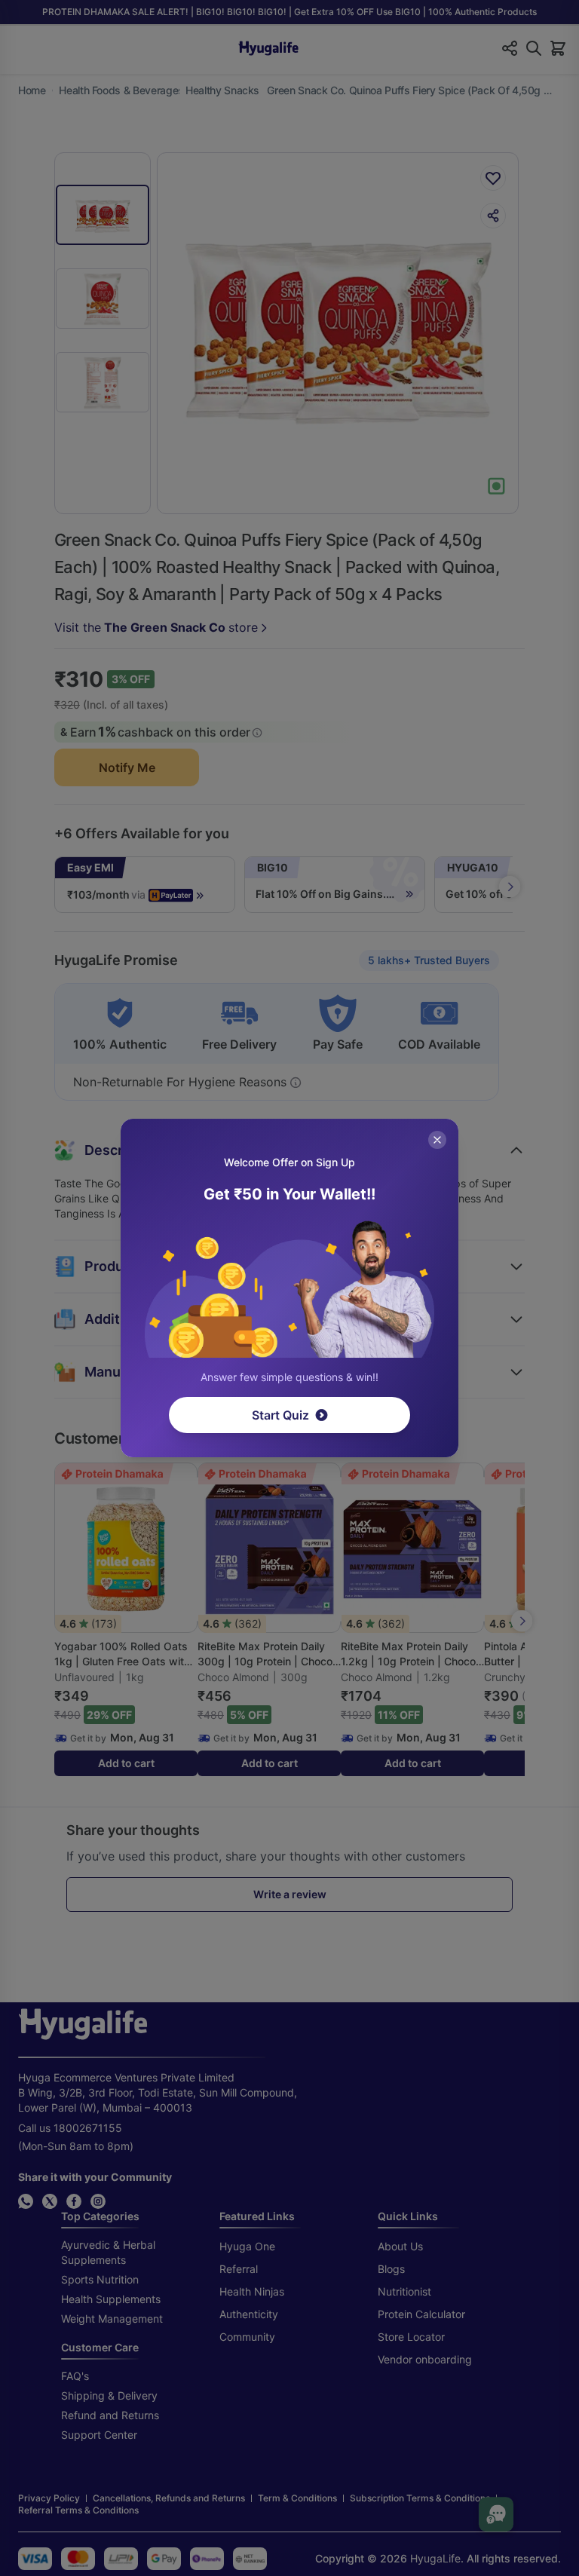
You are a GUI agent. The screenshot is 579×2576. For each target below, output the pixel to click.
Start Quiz (280, 1415)
